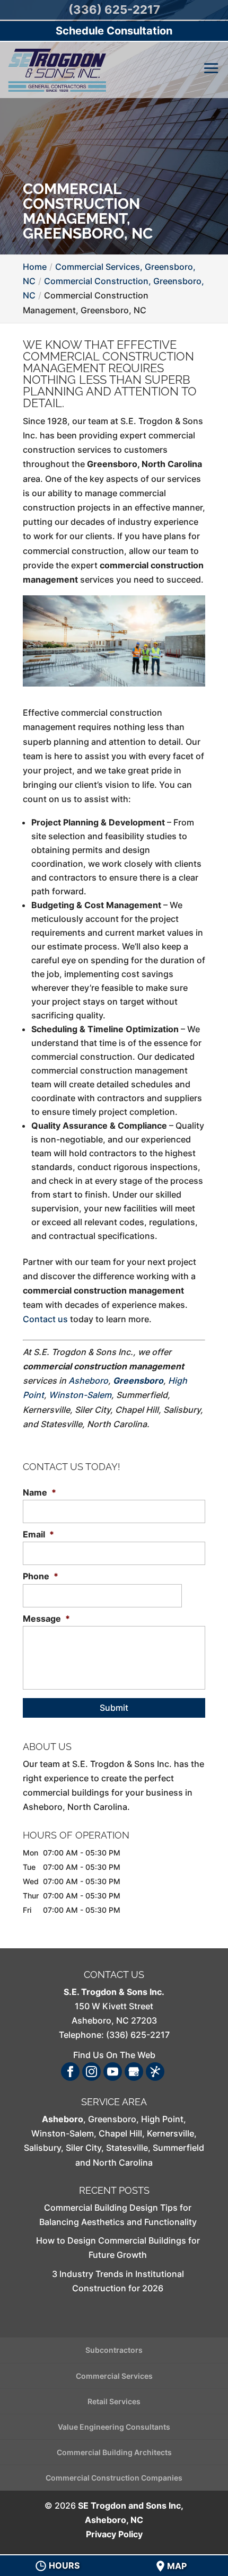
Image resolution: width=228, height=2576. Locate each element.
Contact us (45, 1319)
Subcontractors (114, 2350)
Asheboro (88, 1381)
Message (46, 1619)
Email (38, 1534)
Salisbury (42, 2148)
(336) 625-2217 (114, 10)
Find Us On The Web (114, 2055)
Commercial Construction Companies (114, 2478)
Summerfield (178, 2148)
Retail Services (114, 2401)
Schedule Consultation (114, 31)
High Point (162, 2119)
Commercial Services (114, 2376)
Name (40, 1492)
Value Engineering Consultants (114, 2427)
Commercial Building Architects (114, 2452)
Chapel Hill (120, 2133)
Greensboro (138, 1381)
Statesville (127, 2148)
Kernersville (170, 2133)
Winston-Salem (80, 1395)
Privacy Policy (114, 2534)
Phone (41, 1576)
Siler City (84, 2148)
